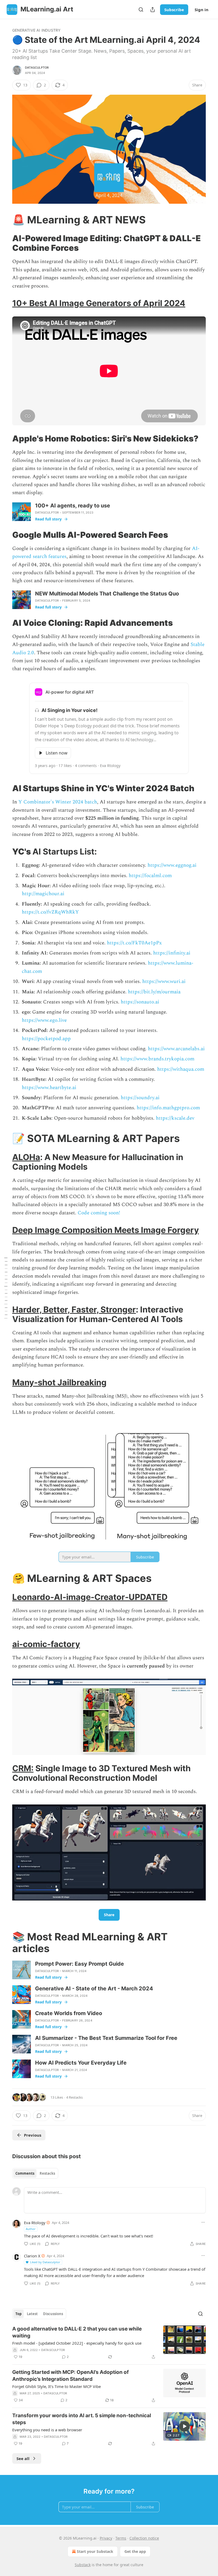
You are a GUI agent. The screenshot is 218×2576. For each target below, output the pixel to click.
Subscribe (174, 10)
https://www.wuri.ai (164, 981)
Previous (33, 2135)
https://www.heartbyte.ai (49, 1088)
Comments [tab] (25, 2173)
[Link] (5, 220)
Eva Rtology (35, 2223)
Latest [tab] (32, 2314)
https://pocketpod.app (46, 1039)
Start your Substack (95, 2551)
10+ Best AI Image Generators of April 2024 (99, 303)
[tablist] (35, 2173)
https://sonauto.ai (139, 1002)
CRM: (23, 1768)
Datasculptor (37, 68)
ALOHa (26, 1157)
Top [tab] (18, 2314)
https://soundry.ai (140, 1098)
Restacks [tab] (47, 2173)
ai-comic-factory (46, 1644)
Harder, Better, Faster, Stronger (74, 1309)
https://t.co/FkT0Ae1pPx (134, 943)
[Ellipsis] (203, 2222)
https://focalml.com (150, 876)
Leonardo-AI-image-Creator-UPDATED (90, 1597)
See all (23, 2458)
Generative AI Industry (36, 30)
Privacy (106, 2538)
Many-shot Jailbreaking (59, 1382)
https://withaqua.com (181, 1069)
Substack (83, 2565)
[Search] (141, 10)
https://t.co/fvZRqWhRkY (50, 912)
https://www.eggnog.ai (172, 865)
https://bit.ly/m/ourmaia (154, 992)
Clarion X (32, 2256)
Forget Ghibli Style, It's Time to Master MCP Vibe (56, 2386)
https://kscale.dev (175, 1118)
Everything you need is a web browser (47, 2430)
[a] (185, 2426)
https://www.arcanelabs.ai (176, 1049)
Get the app (135, 2551)
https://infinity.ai (172, 953)
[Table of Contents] (6, 1288)
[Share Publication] (153, 10)
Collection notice (144, 2538)
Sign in (202, 10)
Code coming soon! (99, 1213)
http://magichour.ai (43, 894)
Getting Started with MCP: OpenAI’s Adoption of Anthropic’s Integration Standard (70, 2376)
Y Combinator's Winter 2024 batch (58, 802)
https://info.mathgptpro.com (168, 1108)
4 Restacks (74, 2097)
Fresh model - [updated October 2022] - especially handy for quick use (77, 2343)
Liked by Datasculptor (45, 2262)
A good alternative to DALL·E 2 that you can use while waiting (77, 2332)
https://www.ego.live (44, 1020)
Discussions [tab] (53, 2314)
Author (31, 2229)
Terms (121, 2538)
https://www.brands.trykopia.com (157, 1059)
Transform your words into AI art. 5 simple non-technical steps (82, 2419)
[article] (109, 2343)
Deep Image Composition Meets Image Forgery (106, 1230)
